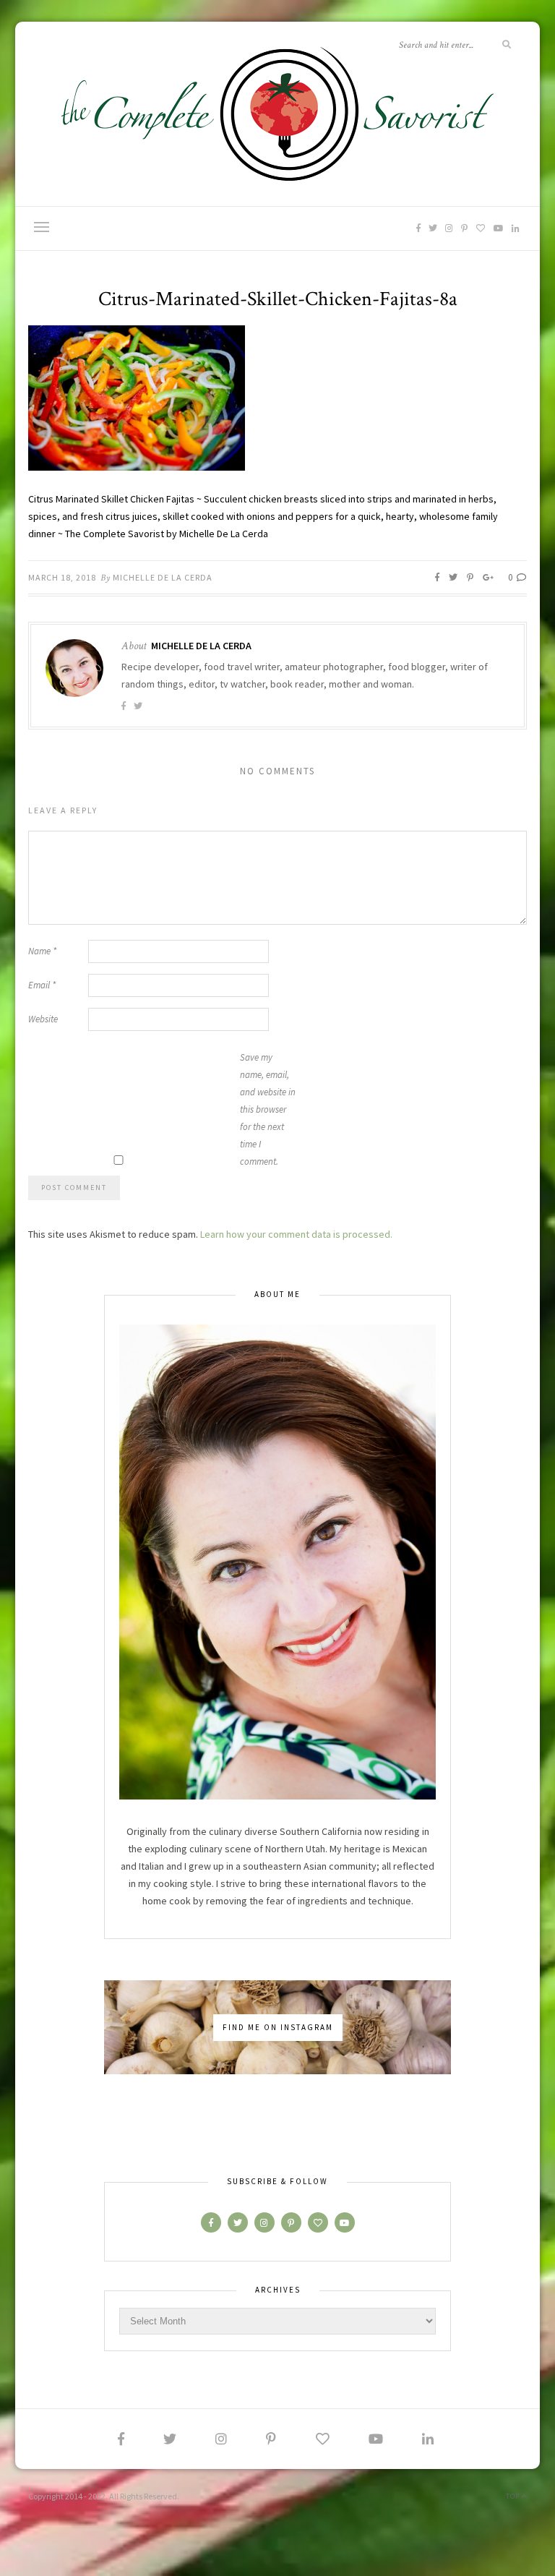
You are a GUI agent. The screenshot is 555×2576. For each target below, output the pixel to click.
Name (42, 951)
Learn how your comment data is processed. (296, 1234)
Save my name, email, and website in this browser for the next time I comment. (268, 1109)
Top (514, 2496)
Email (42, 985)
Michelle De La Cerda (163, 577)
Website (43, 1019)
